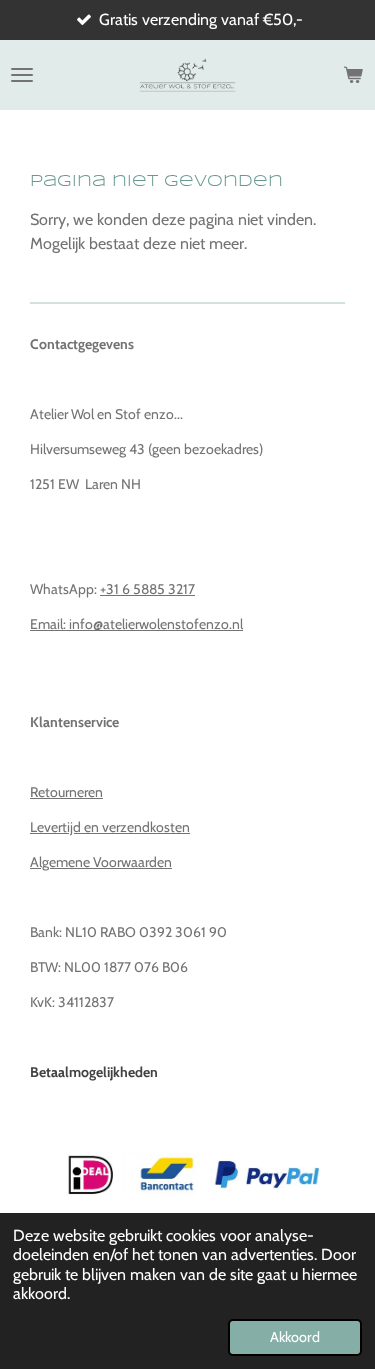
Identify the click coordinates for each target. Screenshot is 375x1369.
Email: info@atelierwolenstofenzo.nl (136, 624)
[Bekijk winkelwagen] (353, 75)
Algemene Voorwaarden (101, 862)
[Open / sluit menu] (22, 75)
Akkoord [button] (295, 1337)
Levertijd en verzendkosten (110, 827)
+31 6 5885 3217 (147, 589)
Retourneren (66, 792)
